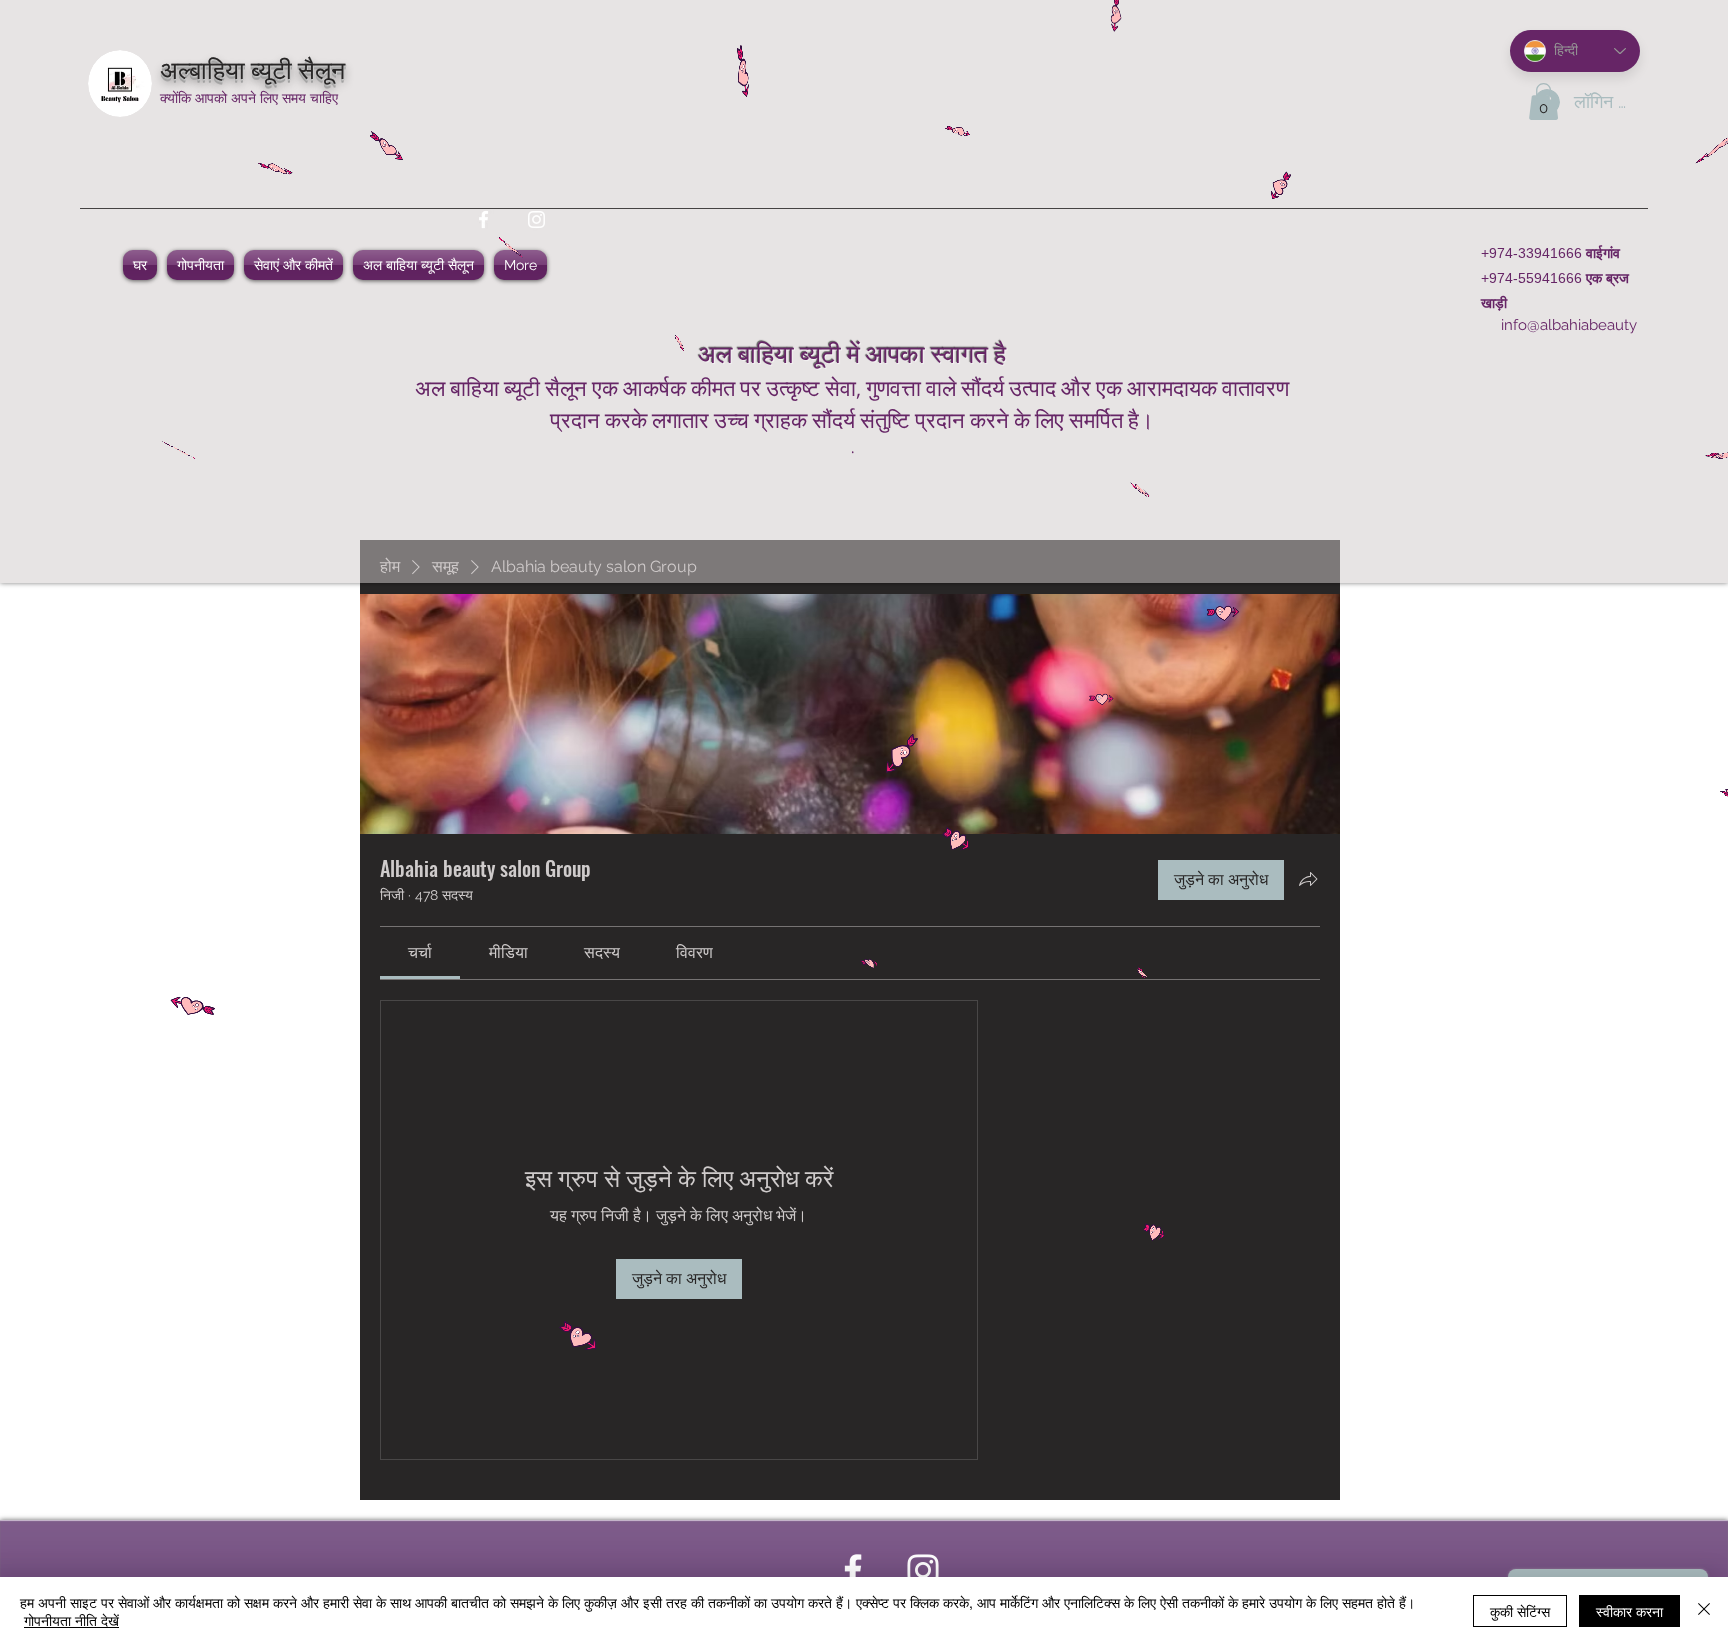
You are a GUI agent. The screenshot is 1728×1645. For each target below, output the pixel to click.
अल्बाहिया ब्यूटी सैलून (252, 67)
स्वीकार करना (1629, 1611)
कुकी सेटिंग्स (1520, 1611)
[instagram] (536, 219)
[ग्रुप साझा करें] (1308, 879)
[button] (1543, 101)
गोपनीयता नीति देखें (71, 1620)
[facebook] (483, 219)
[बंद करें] (1704, 1611)
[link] (420, 952)
